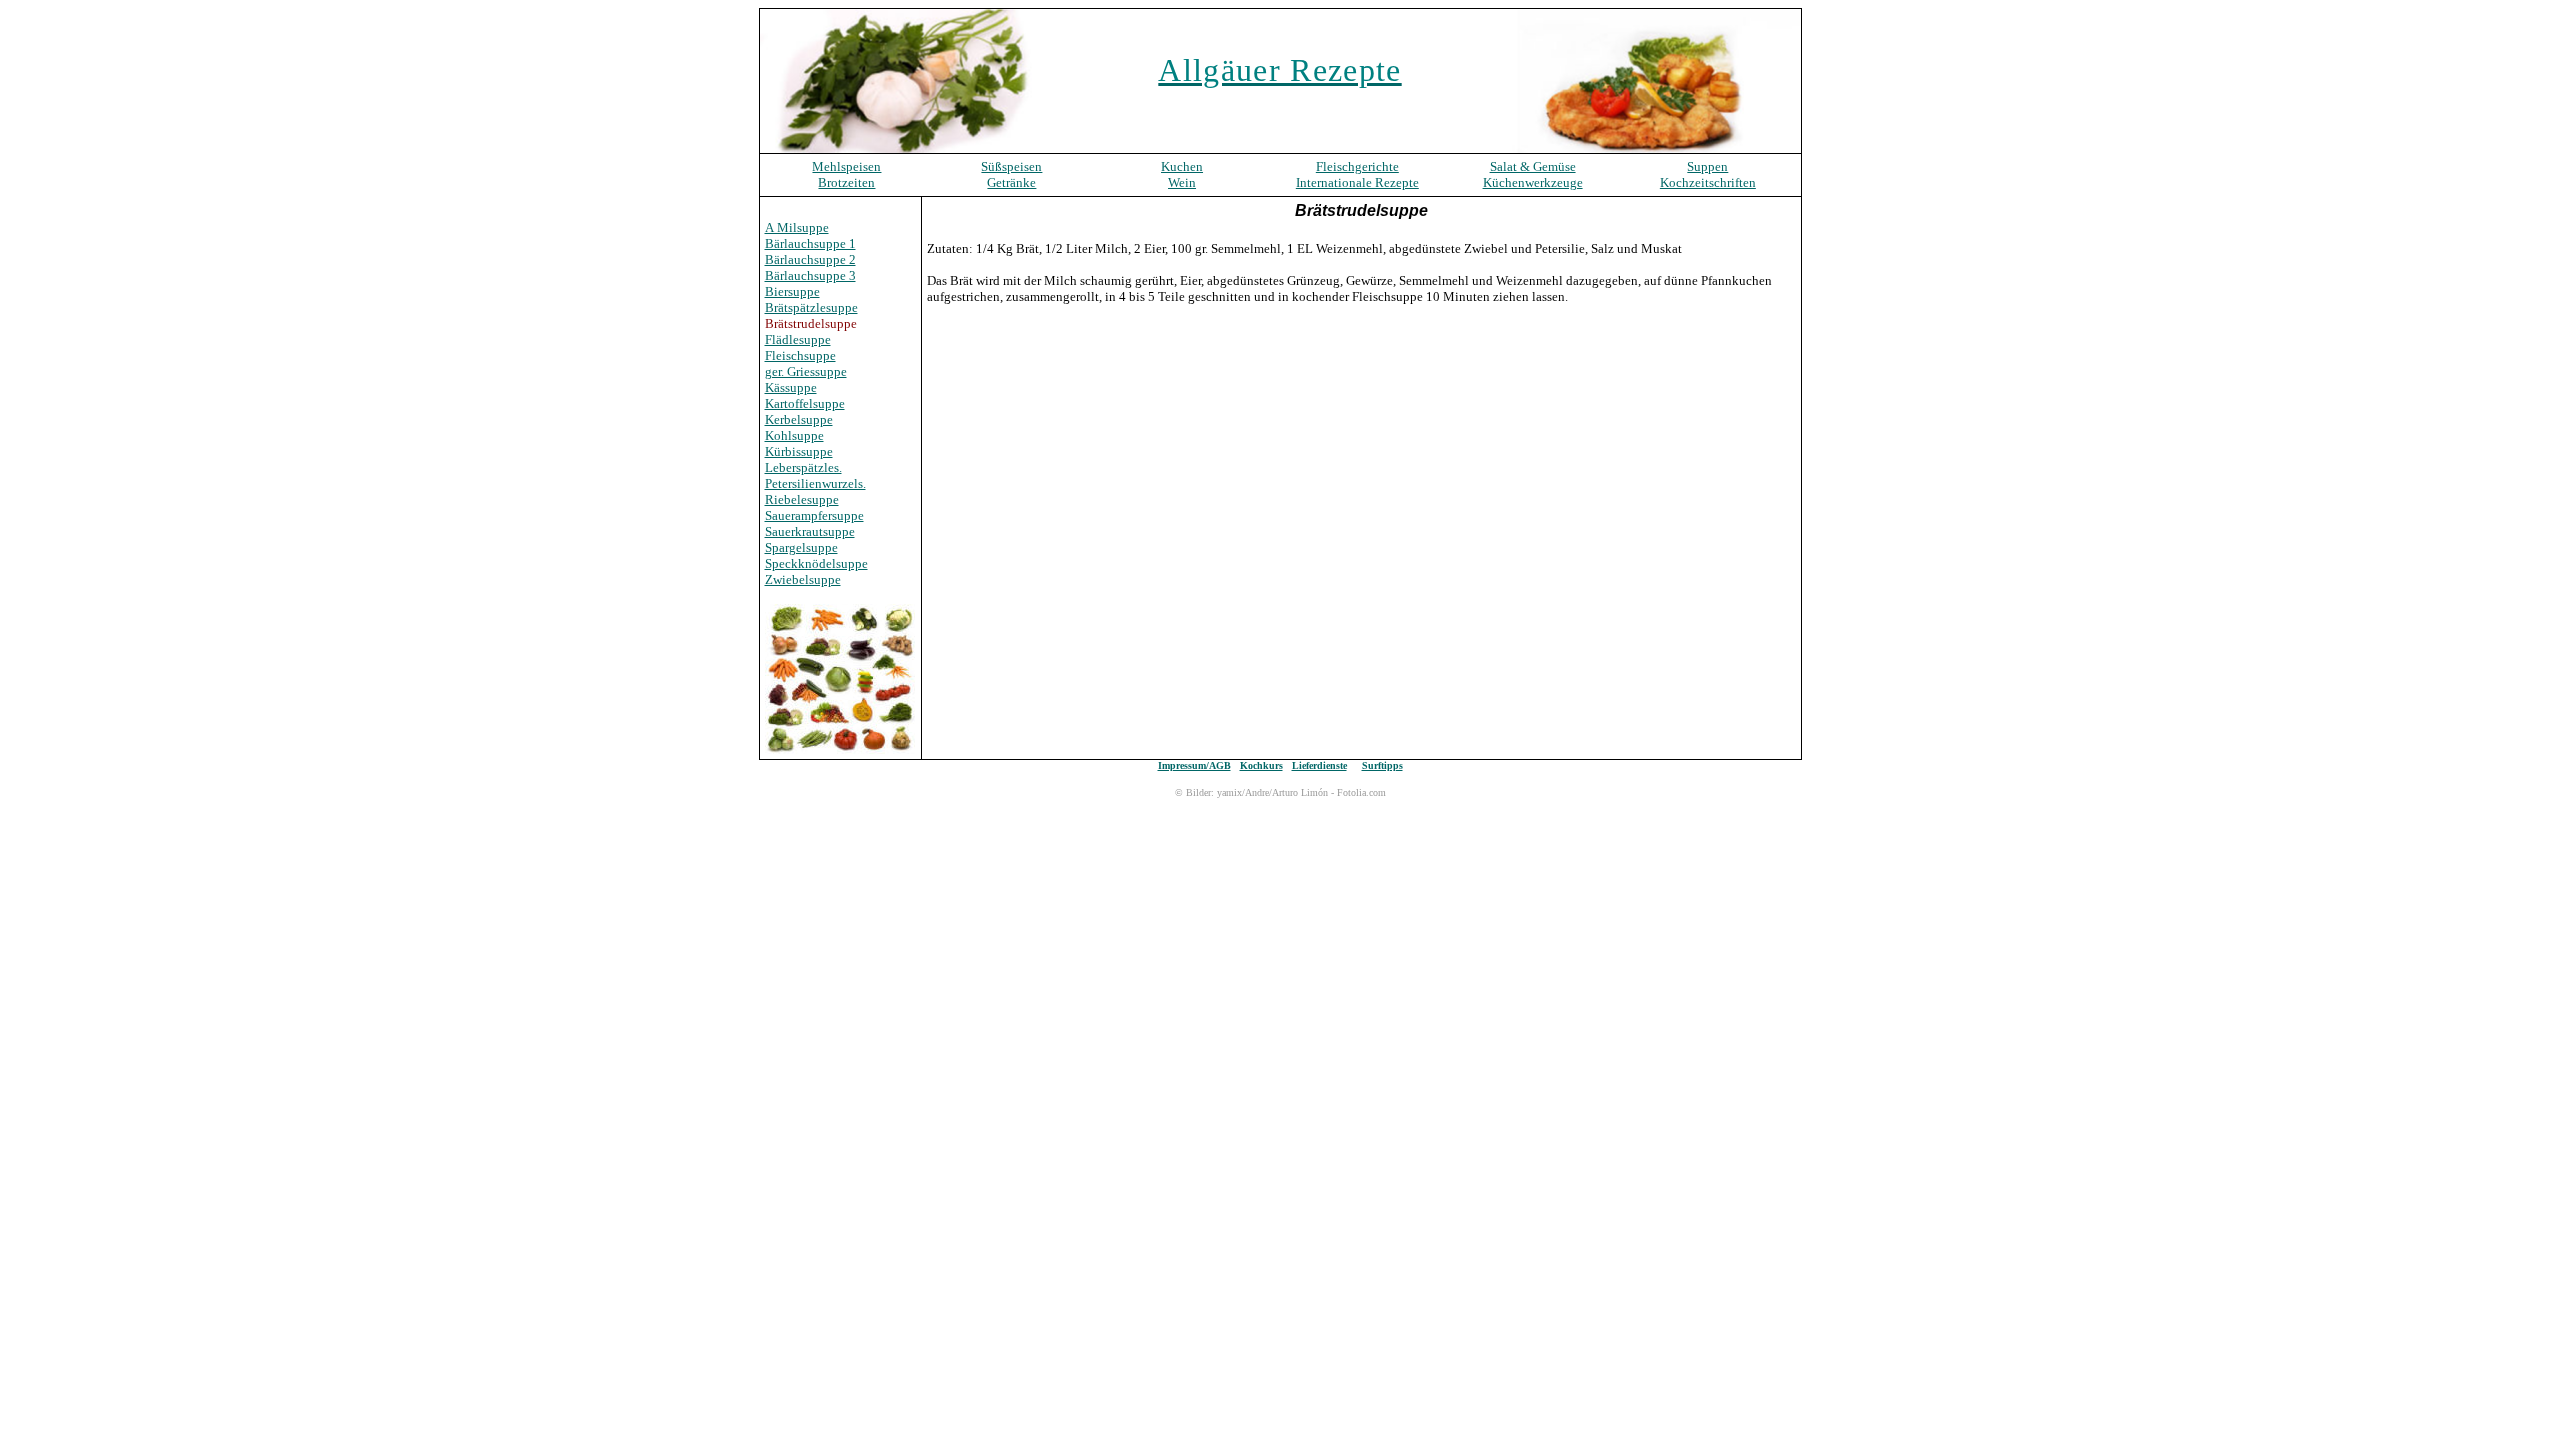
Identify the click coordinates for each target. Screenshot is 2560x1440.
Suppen (1707, 166)
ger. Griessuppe (806, 371)
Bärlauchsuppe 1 (810, 243)
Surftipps (1382, 765)
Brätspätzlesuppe (811, 307)
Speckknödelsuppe (816, 563)
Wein (1182, 182)
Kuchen (1182, 166)
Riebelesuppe (802, 499)
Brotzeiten (846, 182)
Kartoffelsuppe (805, 403)
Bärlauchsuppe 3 (810, 275)
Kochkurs (1261, 765)
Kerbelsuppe (799, 419)
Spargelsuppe (801, 547)
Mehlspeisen (846, 166)
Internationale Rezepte (1357, 182)
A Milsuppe (797, 227)
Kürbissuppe (799, 451)
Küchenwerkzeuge (1533, 182)
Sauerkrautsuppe (810, 531)
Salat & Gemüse (1533, 166)
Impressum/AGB (1194, 765)
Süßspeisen (1011, 166)
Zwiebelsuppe (803, 579)
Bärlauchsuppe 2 (810, 259)
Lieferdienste (1319, 765)
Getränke (1011, 182)
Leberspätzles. (803, 467)
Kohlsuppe (794, 435)
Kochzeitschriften (1708, 182)
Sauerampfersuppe (814, 515)
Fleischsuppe (800, 355)
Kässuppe (791, 387)
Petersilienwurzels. (815, 483)
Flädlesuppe (798, 339)
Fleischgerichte (1357, 166)
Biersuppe (792, 291)
